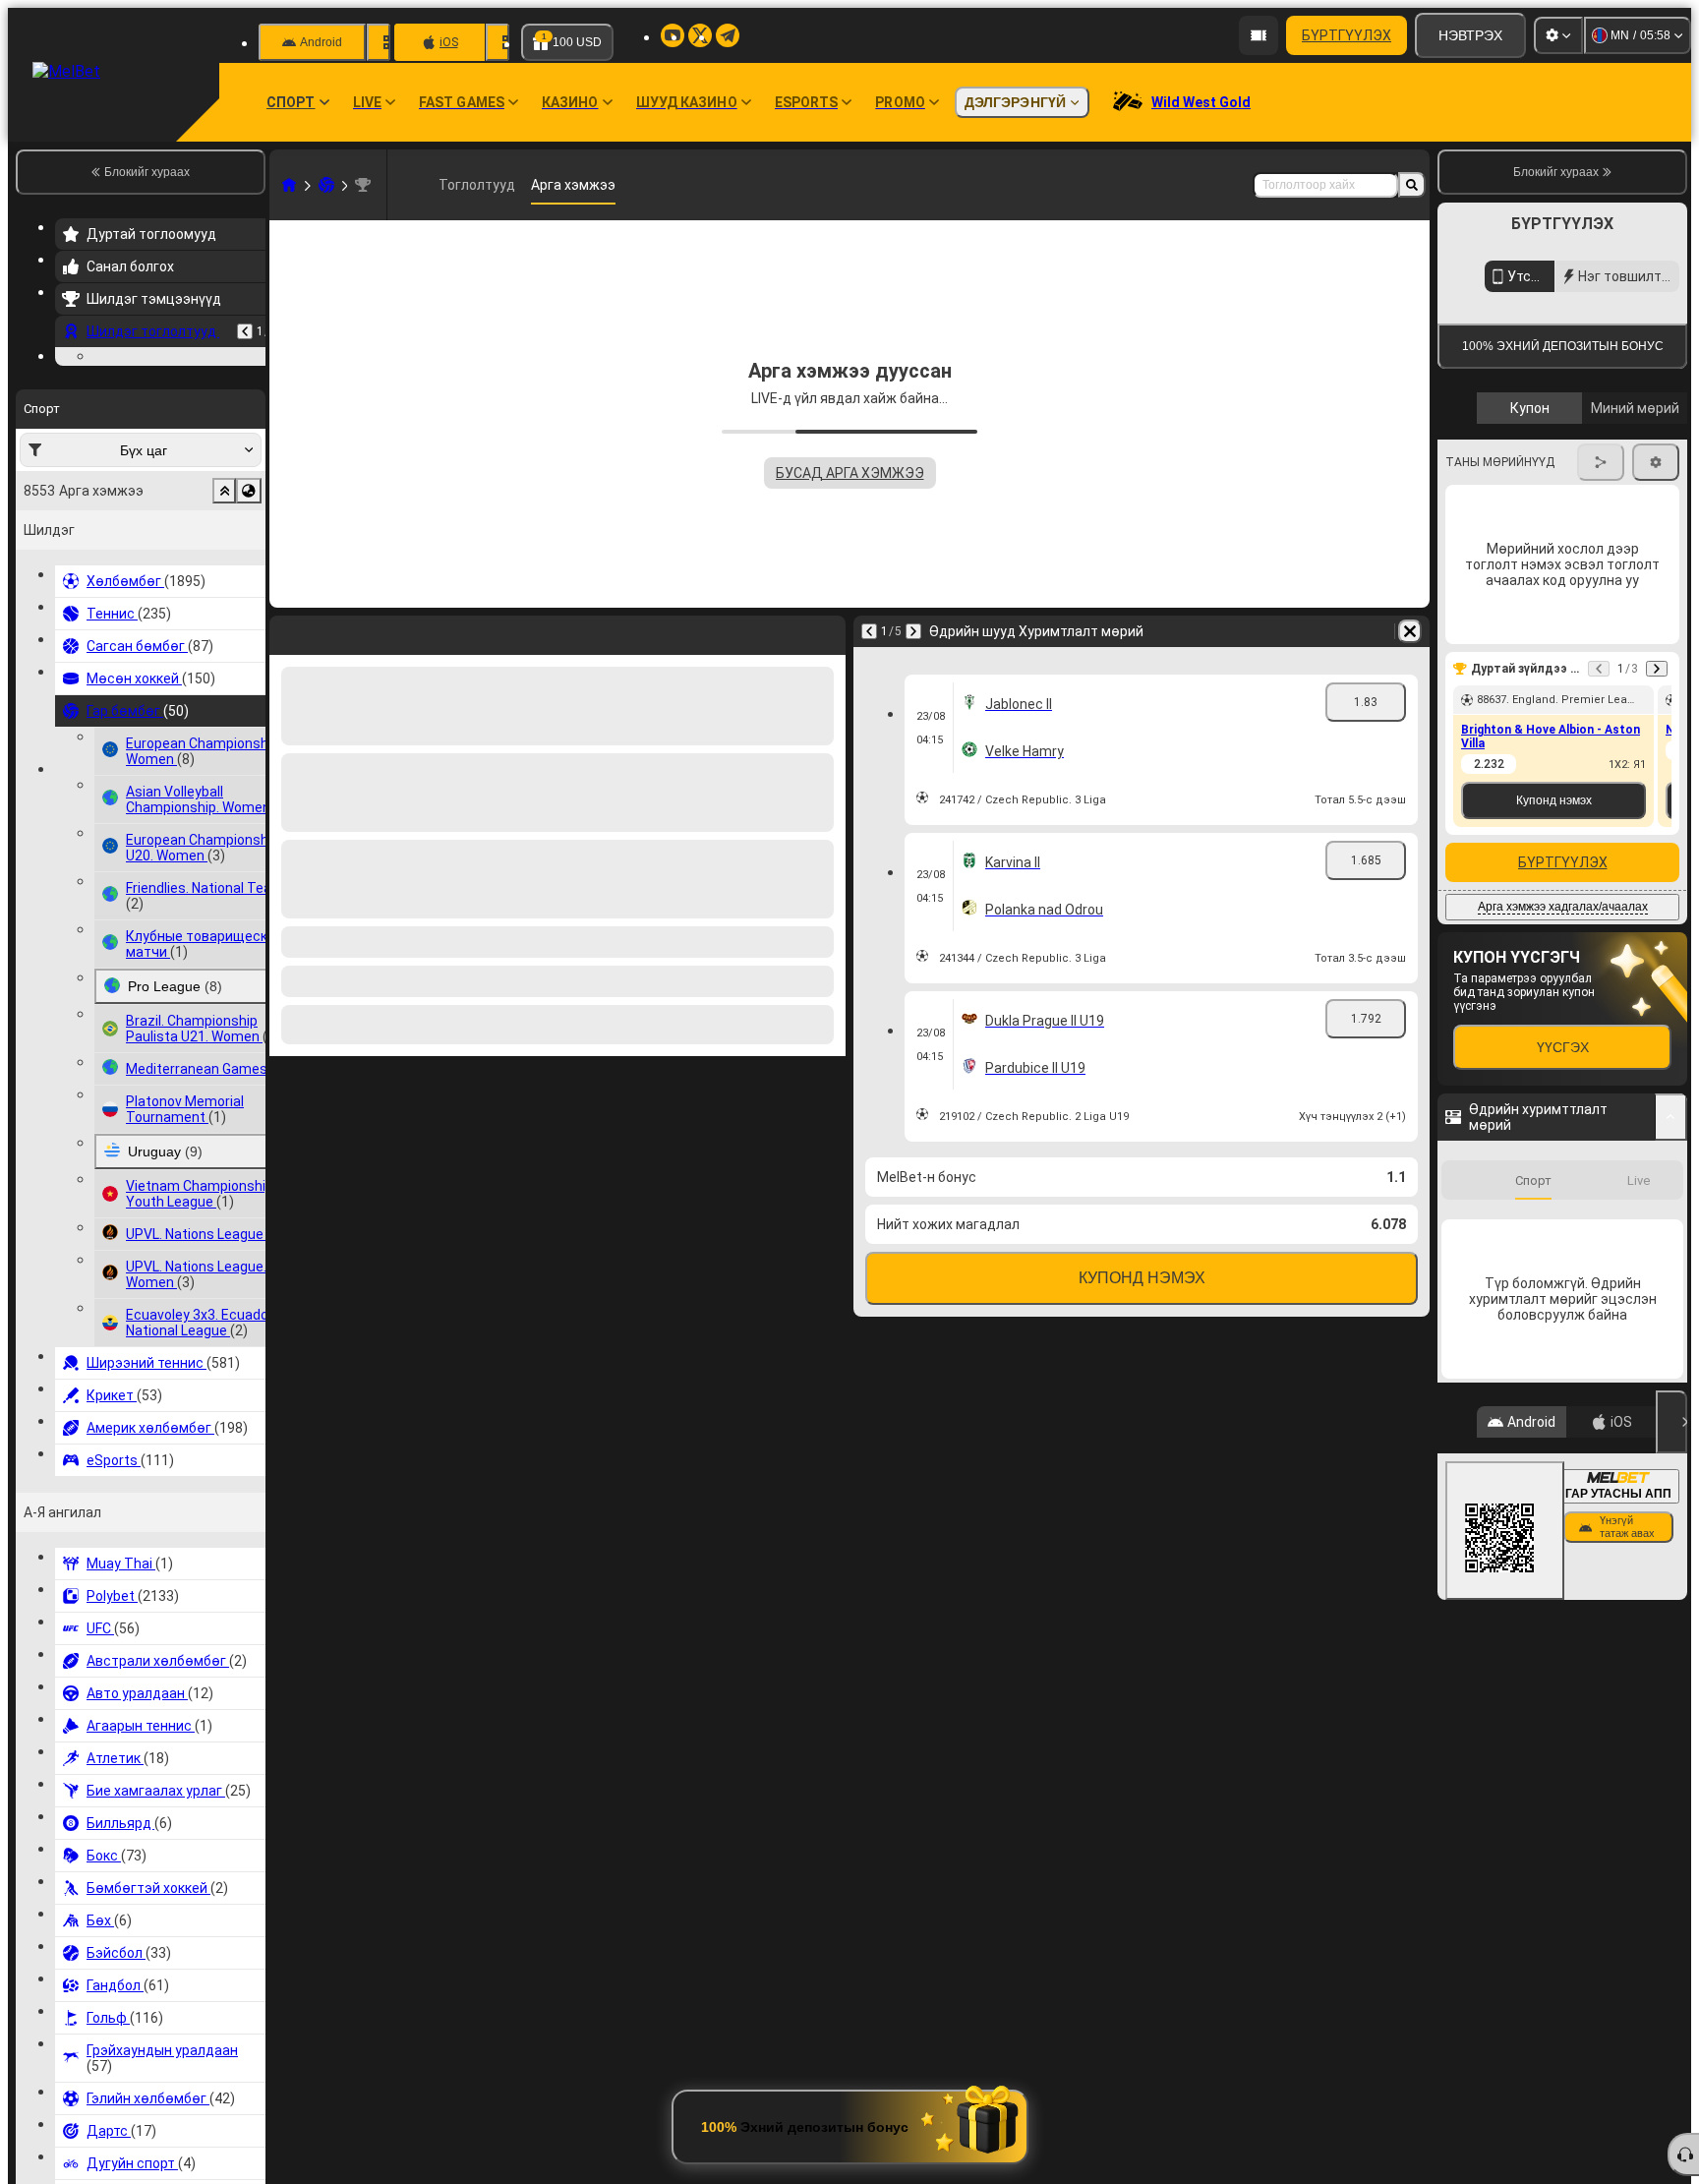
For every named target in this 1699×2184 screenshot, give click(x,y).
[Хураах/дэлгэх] (1671, 1443)
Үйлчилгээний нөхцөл (1499, 572)
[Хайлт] (1412, 185)
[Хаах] (1671, 1747)
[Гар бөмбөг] (326, 185)
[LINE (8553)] (289, 185)
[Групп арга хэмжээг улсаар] (249, 612)
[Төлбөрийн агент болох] (1259, 35)
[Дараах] (913, 631)
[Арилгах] (1410, 631)
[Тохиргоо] (1558, 35)
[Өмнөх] (245, 331)
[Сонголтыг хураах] (224, 612)
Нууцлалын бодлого (1628, 572)
